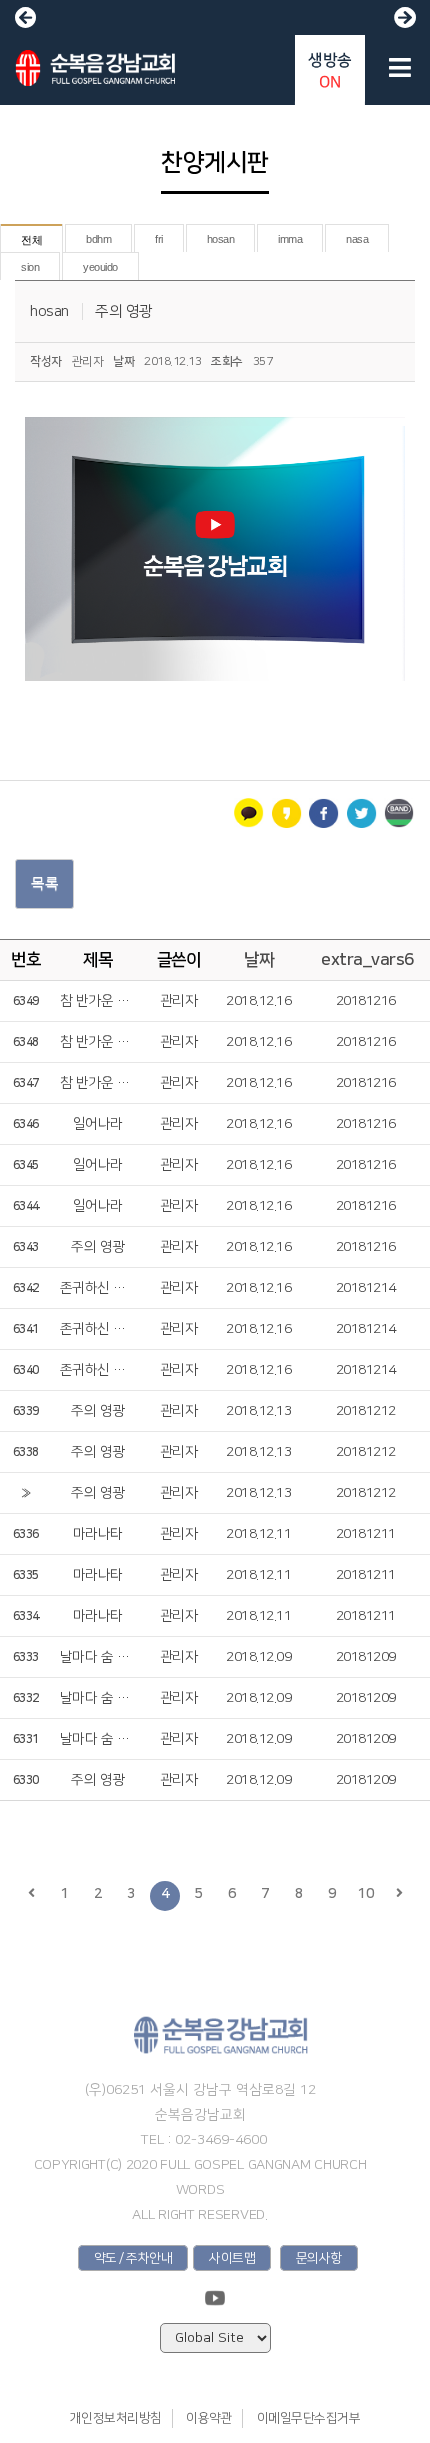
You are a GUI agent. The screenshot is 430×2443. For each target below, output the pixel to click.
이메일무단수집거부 (309, 2418)
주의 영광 (124, 311)
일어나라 (98, 1124)
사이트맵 (232, 2258)
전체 (31, 240)
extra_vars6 (367, 960)
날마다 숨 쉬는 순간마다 (98, 1657)
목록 (44, 883)
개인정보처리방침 (116, 2418)
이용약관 (209, 2418)
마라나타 (98, 1534)
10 (365, 1894)
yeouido (100, 267)
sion (30, 267)
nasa (357, 239)
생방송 (330, 71)
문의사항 (319, 2258)
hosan (221, 239)
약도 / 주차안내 (133, 2258)
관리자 (179, 1001)
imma (290, 239)
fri (159, 239)
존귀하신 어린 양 (98, 1288)
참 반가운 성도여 (98, 1001)
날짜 (258, 960)
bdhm (98, 239)
